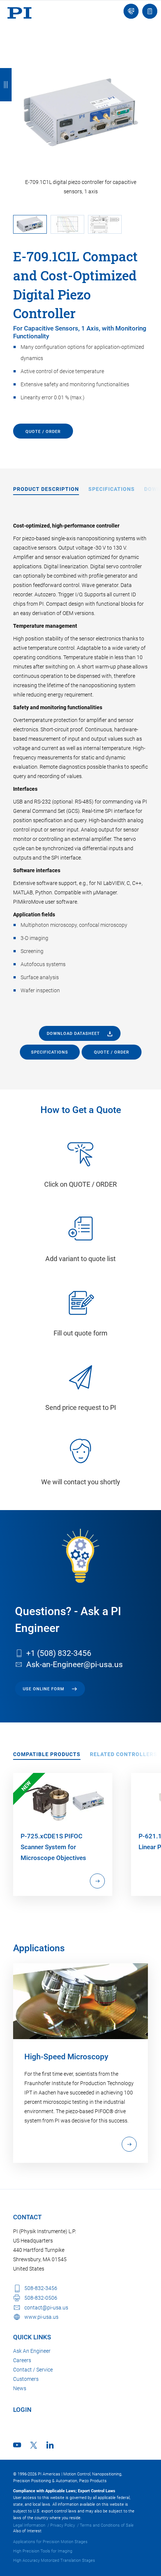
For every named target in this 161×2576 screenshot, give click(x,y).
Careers (22, 2360)
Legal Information (29, 2525)
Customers (26, 2379)
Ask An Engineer (32, 2351)
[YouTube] (17, 2445)
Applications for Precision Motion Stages (50, 2542)
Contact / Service (33, 2370)
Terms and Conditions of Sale (107, 2525)
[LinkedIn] (50, 2445)
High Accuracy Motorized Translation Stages (54, 2560)
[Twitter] (34, 2445)
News (20, 2388)
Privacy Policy (63, 2525)
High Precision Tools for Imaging (43, 2551)
